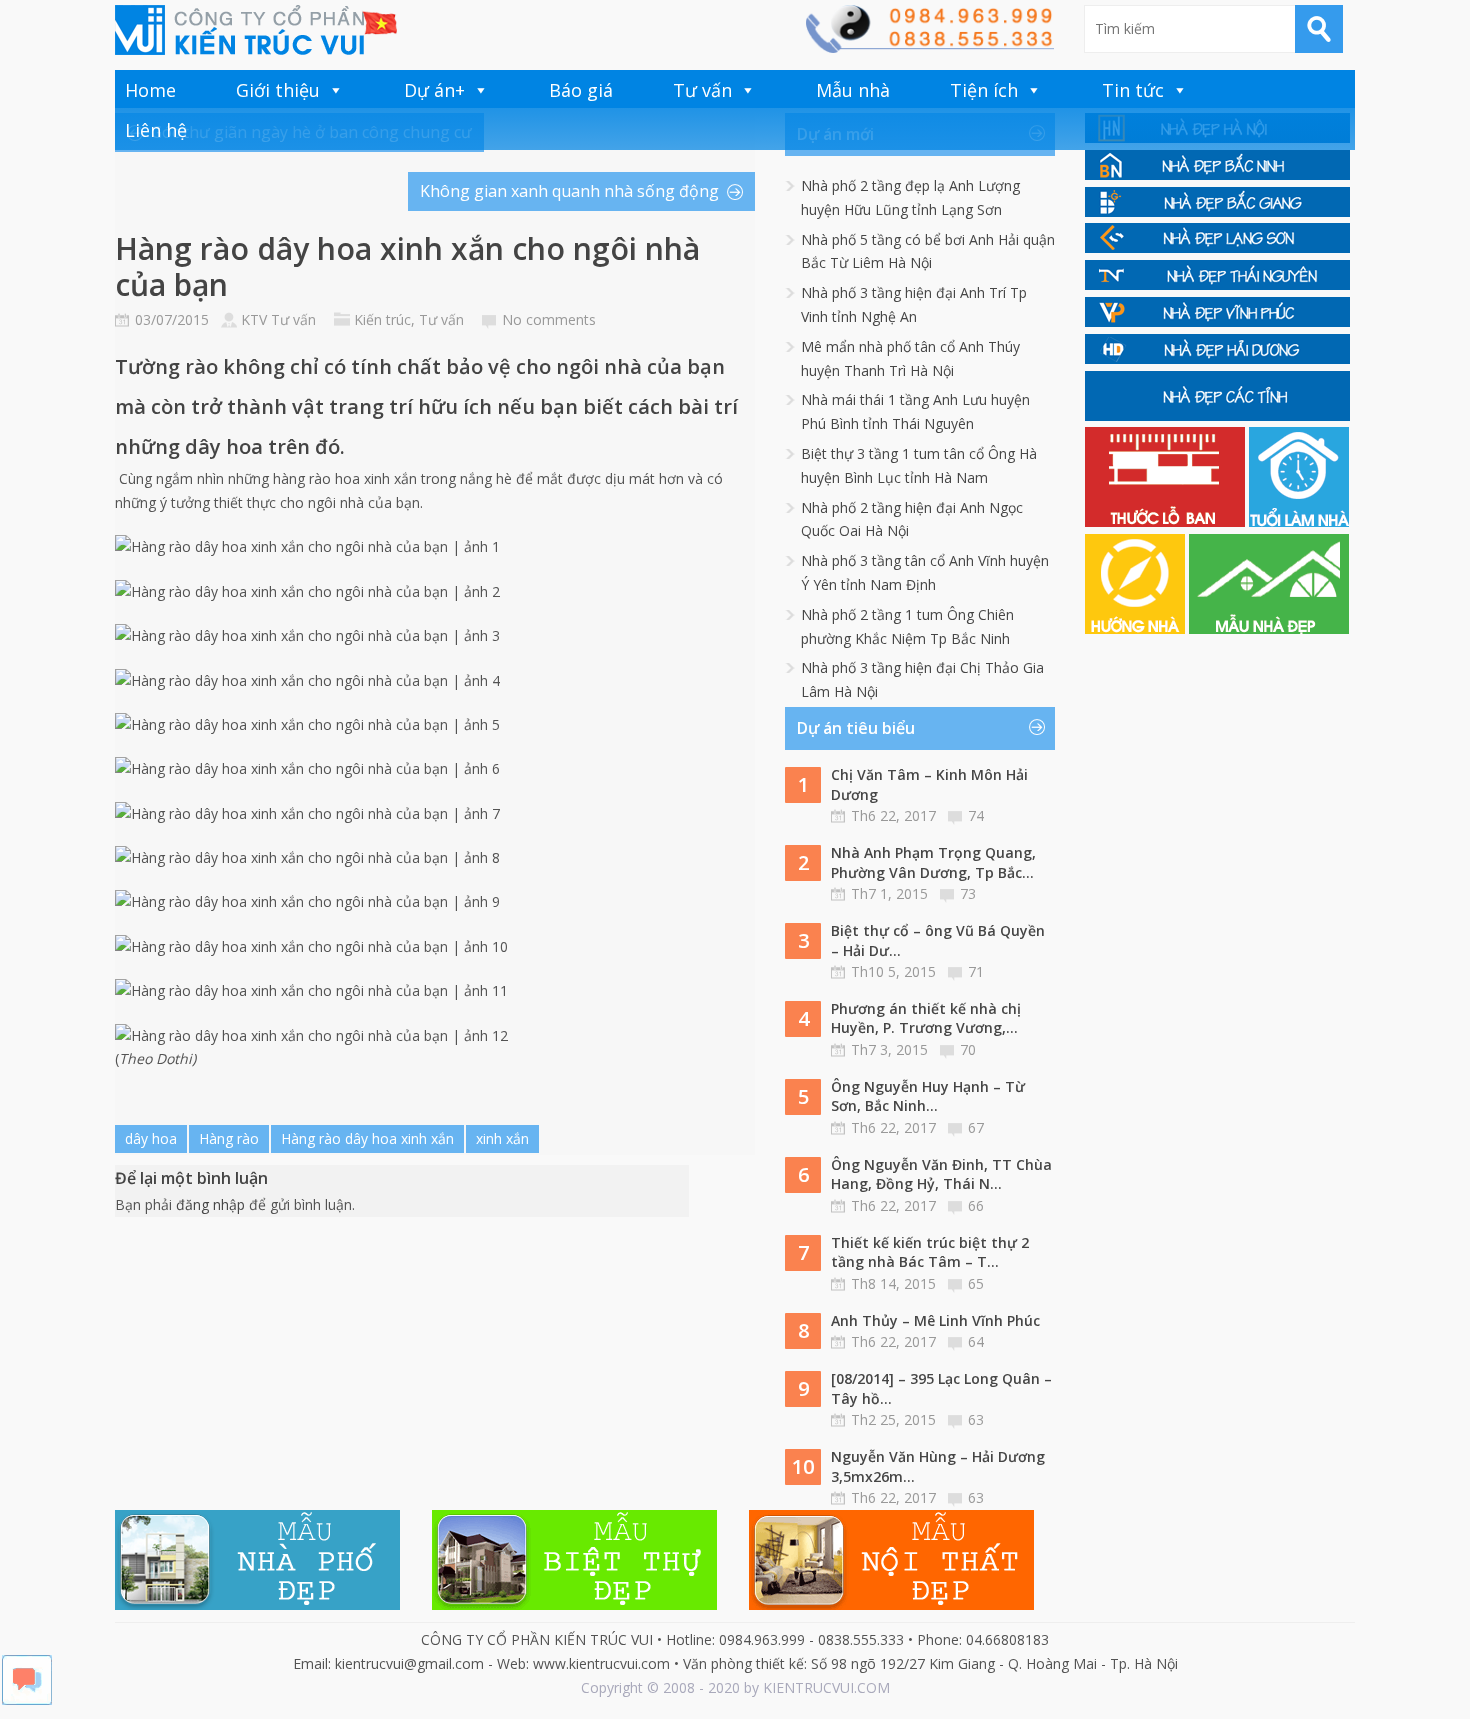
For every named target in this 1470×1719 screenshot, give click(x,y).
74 (976, 815)
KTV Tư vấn (278, 319)
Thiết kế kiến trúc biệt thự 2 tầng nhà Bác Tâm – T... (930, 1252)
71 (976, 971)
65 (976, 1283)
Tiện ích (984, 90)
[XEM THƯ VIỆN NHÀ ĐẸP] (1269, 628)
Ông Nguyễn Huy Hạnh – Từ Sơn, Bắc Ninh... (928, 1096)
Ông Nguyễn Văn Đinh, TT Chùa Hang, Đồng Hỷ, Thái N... (941, 1174)
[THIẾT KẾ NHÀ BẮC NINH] (1217, 174)
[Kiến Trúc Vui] (256, 30)
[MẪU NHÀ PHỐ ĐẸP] (257, 1604)
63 (976, 1419)
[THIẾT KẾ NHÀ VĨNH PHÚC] (1217, 321)
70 (968, 1049)
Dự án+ (434, 90)
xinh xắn (502, 1138)
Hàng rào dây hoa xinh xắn (367, 1138)
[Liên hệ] (929, 47)
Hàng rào (229, 1138)
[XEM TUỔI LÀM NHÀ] (1299, 521)
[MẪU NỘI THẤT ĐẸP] (891, 1604)
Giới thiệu (278, 90)
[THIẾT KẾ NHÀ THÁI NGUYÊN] (1217, 284)
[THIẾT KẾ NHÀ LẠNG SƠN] (1217, 247)
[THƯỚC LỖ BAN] (1167, 521)
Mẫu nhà (853, 90)
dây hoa (151, 1138)
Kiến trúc (382, 319)
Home (150, 90)
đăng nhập (210, 1204)
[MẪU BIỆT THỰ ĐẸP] (574, 1604)
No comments (549, 319)
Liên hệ (156, 130)
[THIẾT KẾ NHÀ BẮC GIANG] (1217, 211)
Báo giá (581, 90)
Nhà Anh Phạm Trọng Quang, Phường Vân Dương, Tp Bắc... (933, 862)
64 (976, 1341)
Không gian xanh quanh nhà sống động (569, 191)
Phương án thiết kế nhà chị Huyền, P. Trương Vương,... (926, 1018)
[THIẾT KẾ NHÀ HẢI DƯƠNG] (1217, 358)
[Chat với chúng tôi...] (27, 1699)
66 (976, 1205)
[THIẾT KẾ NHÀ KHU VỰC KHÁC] (1217, 415)
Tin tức (1133, 90)
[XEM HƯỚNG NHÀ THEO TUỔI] (1137, 628)
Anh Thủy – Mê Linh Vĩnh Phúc (935, 1320)
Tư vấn (702, 90)
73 (968, 893)
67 (976, 1127)
